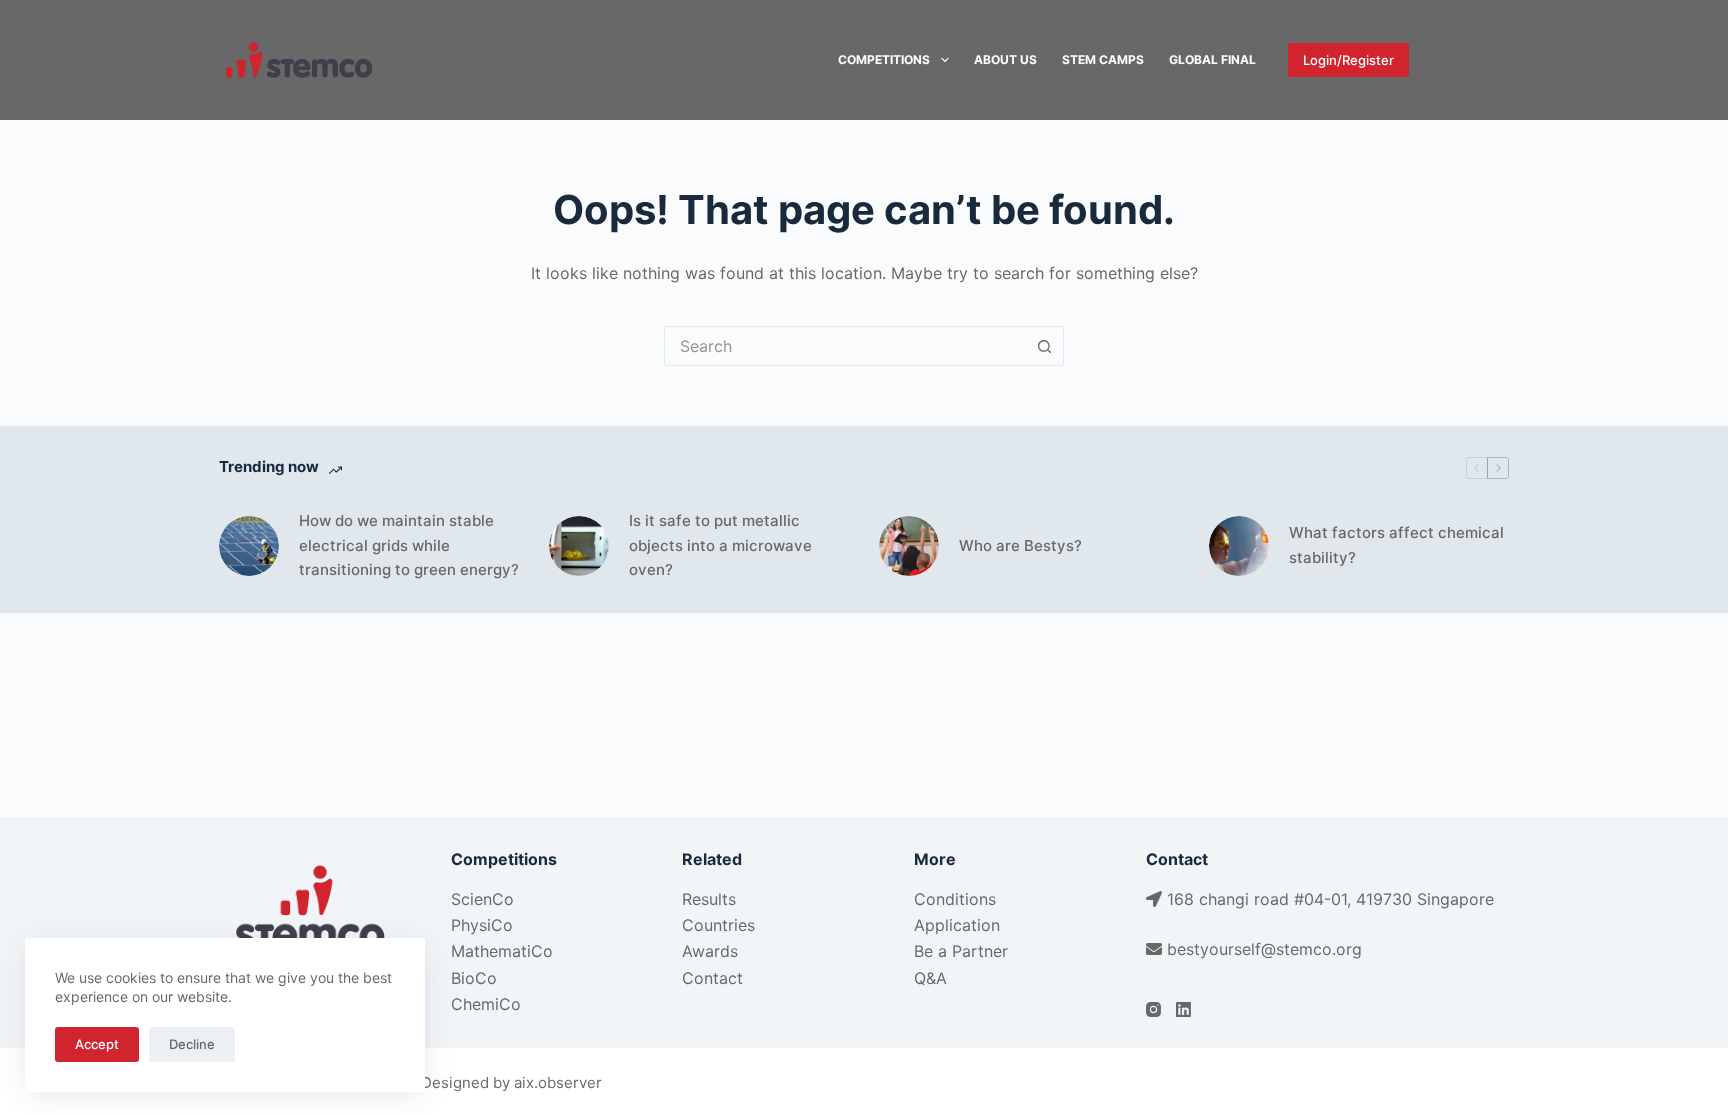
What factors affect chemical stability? (1396, 545)
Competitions (884, 59)
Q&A (930, 978)
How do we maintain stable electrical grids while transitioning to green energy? (409, 545)
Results (709, 899)
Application (957, 925)
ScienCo (482, 899)
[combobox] (845, 346)
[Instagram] (1436, 60)
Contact (712, 978)
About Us (1005, 59)
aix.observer (558, 1082)
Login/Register (1348, 60)
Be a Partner (961, 951)
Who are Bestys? (1020, 545)
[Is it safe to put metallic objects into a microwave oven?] (579, 546)
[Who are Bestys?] (909, 546)
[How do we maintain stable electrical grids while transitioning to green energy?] (249, 546)
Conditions (955, 899)
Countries (718, 925)
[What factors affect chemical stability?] (1239, 546)
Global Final (1212, 59)
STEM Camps (1103, 59)
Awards (710, 951)
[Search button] (1044, 346)
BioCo (474, 978)
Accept (97, 1044)
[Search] (1501, 60)
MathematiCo (502, 951)
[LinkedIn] (1466, 60)
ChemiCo (486, 1004)
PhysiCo (482, 925)
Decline (192, 1044)
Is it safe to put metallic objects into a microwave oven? (720, 545)
